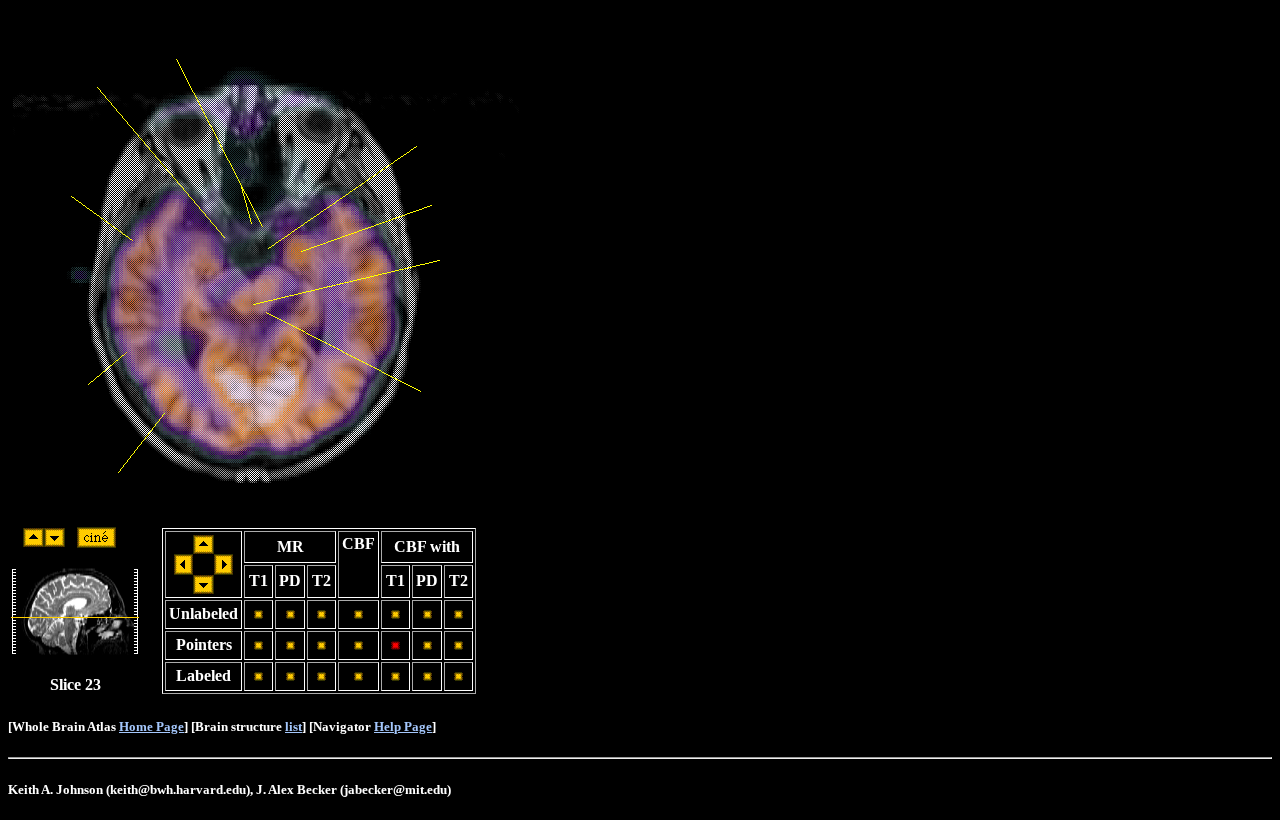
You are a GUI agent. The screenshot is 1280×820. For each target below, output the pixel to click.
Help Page (403, 726)
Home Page (151, 726)
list (293, 726)
